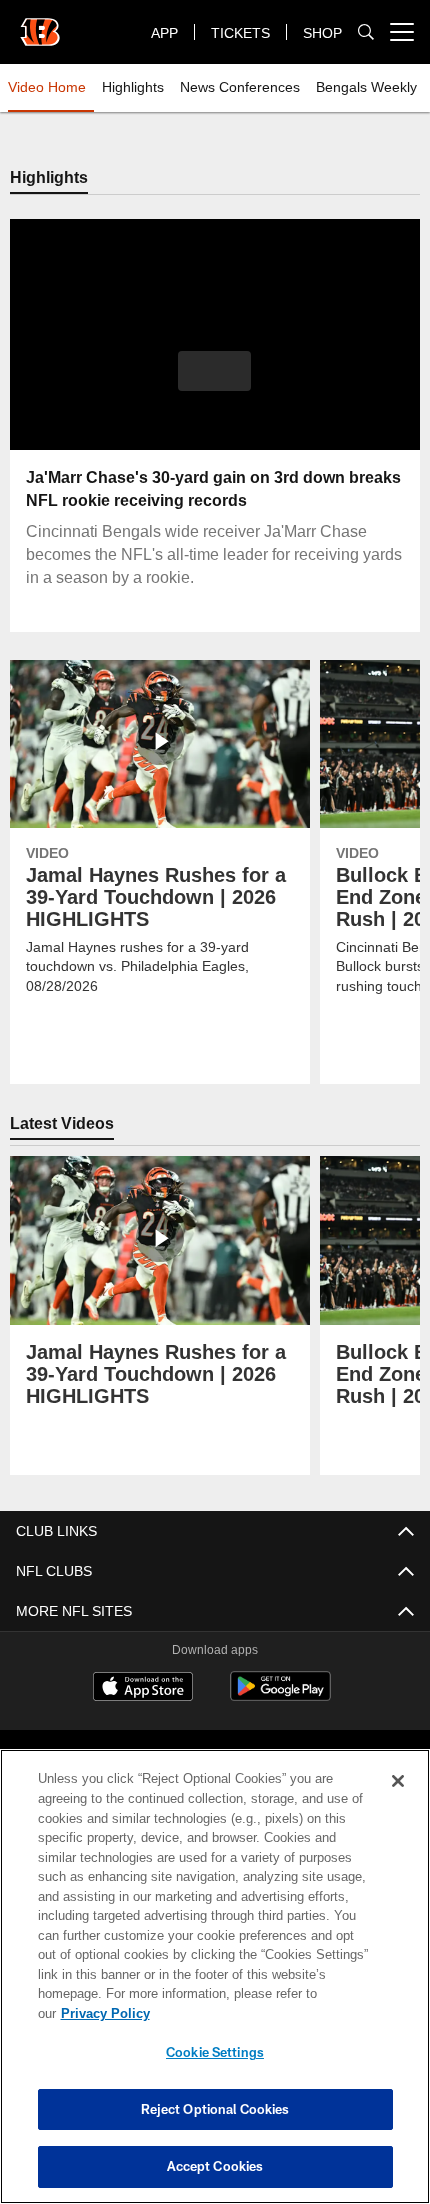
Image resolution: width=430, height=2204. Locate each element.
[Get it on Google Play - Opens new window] (280, 1696)
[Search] (366, 32)
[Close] (398, 1801)
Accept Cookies (215, 2166)
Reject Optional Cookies (215, 2109)
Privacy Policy (259, 2013)
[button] (214, 371)
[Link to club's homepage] (40, 24)
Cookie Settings (215, 2052)
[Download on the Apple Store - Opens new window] (143, 1689)
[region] (215, 1986)
